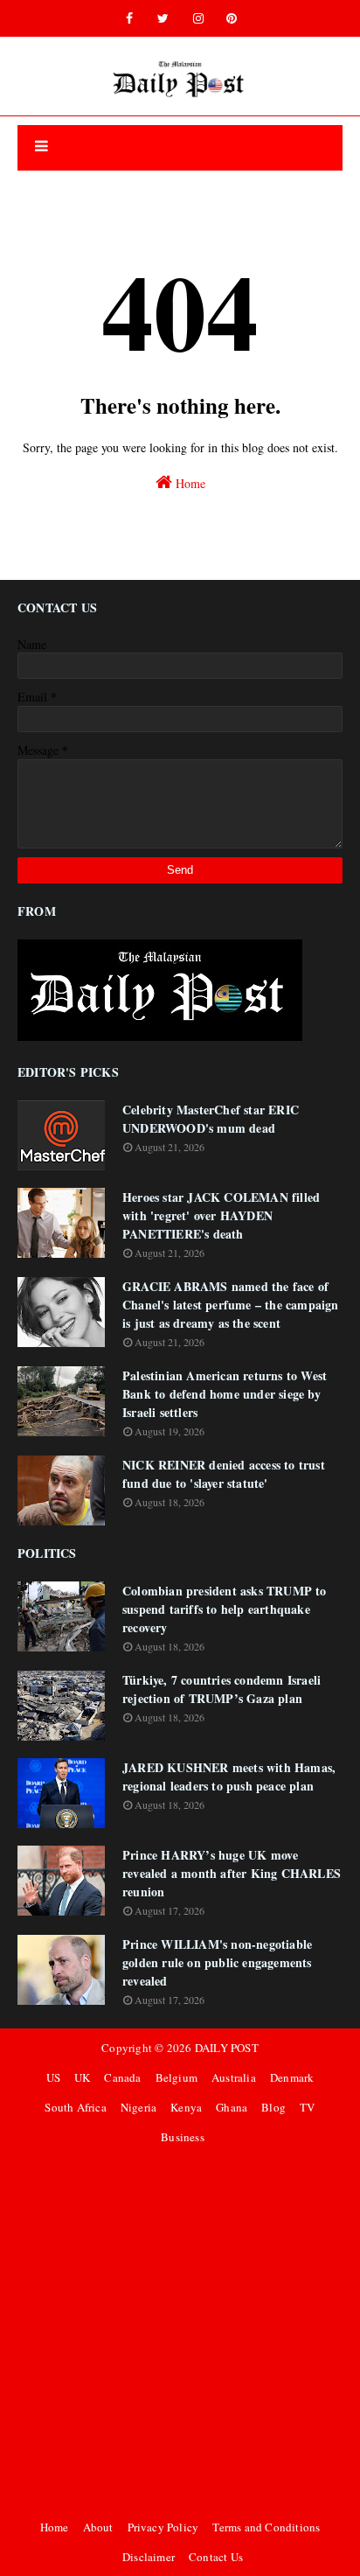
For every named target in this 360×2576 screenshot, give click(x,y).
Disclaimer (149, 2557)
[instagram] (198, 18)
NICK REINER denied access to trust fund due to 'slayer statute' (224, 1474)
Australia (234, 2077)
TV (307, 2107)
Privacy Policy (163, 2527)
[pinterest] (232, 18)
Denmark (292, 2077)
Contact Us (216, 2557)
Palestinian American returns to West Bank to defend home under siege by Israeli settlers (225, 1394)
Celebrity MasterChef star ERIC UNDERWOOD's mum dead (211, 1119)
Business (183, 2137)
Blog (273, 2107)
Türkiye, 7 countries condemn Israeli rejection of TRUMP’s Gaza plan (222, 1689)
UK (82, 2077)
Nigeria (138, 2107)
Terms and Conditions (266, 2527)
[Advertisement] (180, 2332)
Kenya (186, 2107)
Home (189, 483)
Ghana (232, 2107)
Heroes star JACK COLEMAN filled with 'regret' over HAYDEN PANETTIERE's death (221, 1215)
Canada (122, 2077)
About (98, 2527)
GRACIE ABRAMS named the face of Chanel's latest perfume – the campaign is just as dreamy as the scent (231, 1305)
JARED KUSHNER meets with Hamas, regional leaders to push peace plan (229, 1777)
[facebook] (129, 18)
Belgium (177, 2077)
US (53, 2077)
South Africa (75, 2107)
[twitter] (163, 18)
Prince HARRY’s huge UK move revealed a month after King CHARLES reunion (232, 1873)
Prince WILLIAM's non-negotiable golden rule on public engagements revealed (217, 1962)
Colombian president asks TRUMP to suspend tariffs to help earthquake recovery (225, 1609)
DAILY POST (227, 2048)
